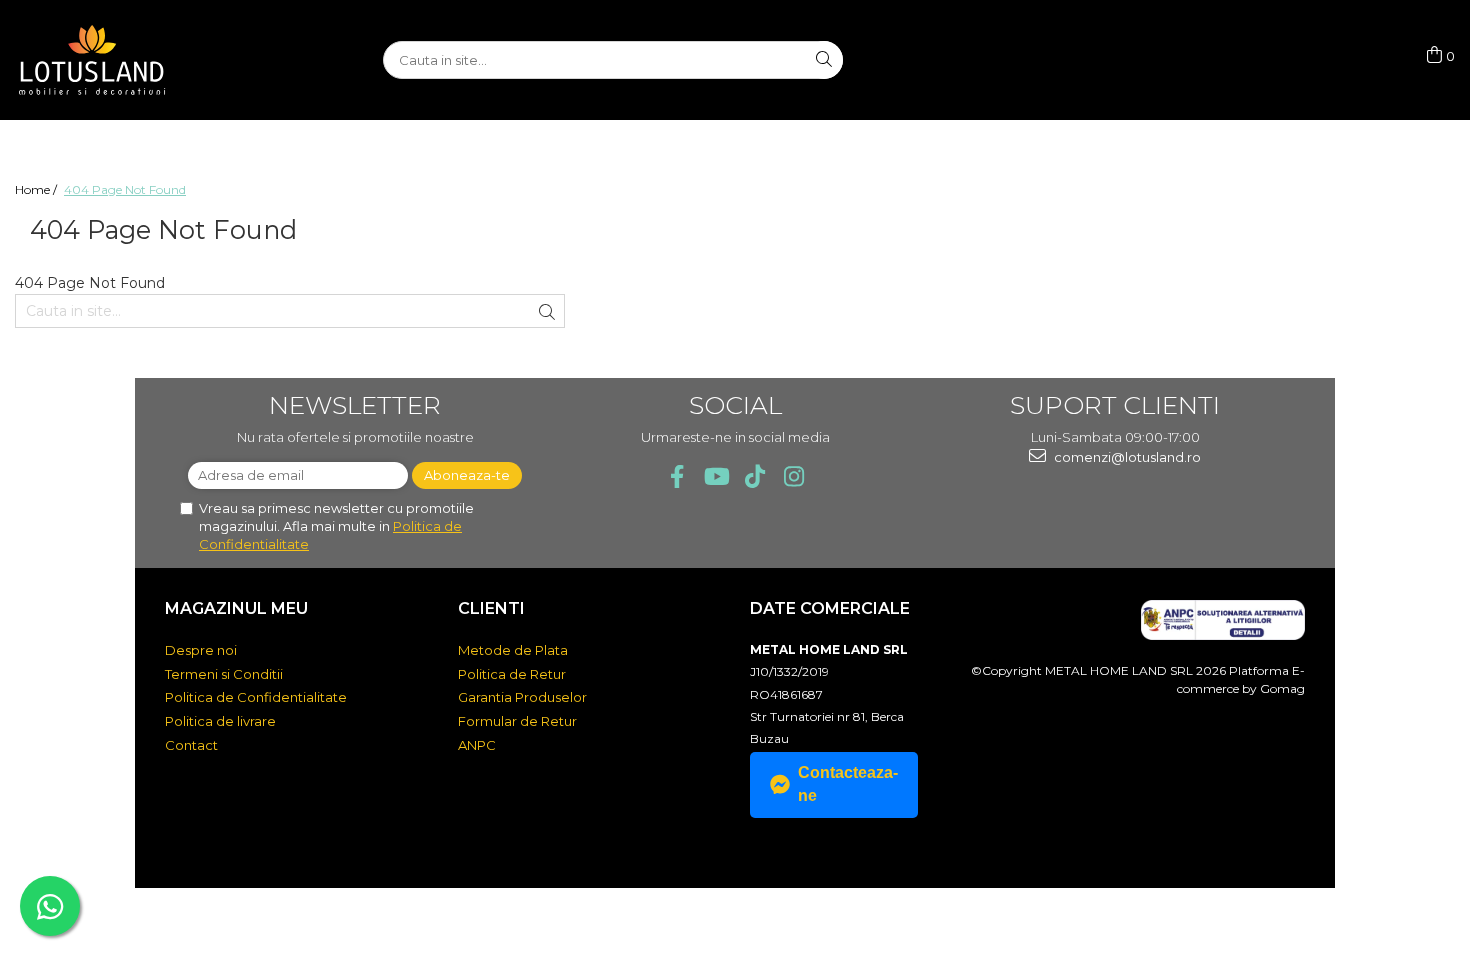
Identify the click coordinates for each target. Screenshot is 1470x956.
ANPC (477, 745)
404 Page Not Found (125, 189)
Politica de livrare (220, 721)
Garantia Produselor (522, 697)
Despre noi (201, 650)
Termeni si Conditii (224, 674)
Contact (191, 745)
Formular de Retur (517, 721)
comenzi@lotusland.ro (1126, 457)
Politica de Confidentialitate (256, 697)
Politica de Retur (512, 674)
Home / (37, 189)
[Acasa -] (115, 60)
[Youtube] (715, 476)
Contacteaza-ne (848, 784)
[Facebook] (676, 476)
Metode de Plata (513, 650)
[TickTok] (754, 476)
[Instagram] (793, 476)
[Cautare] (824, 60)
